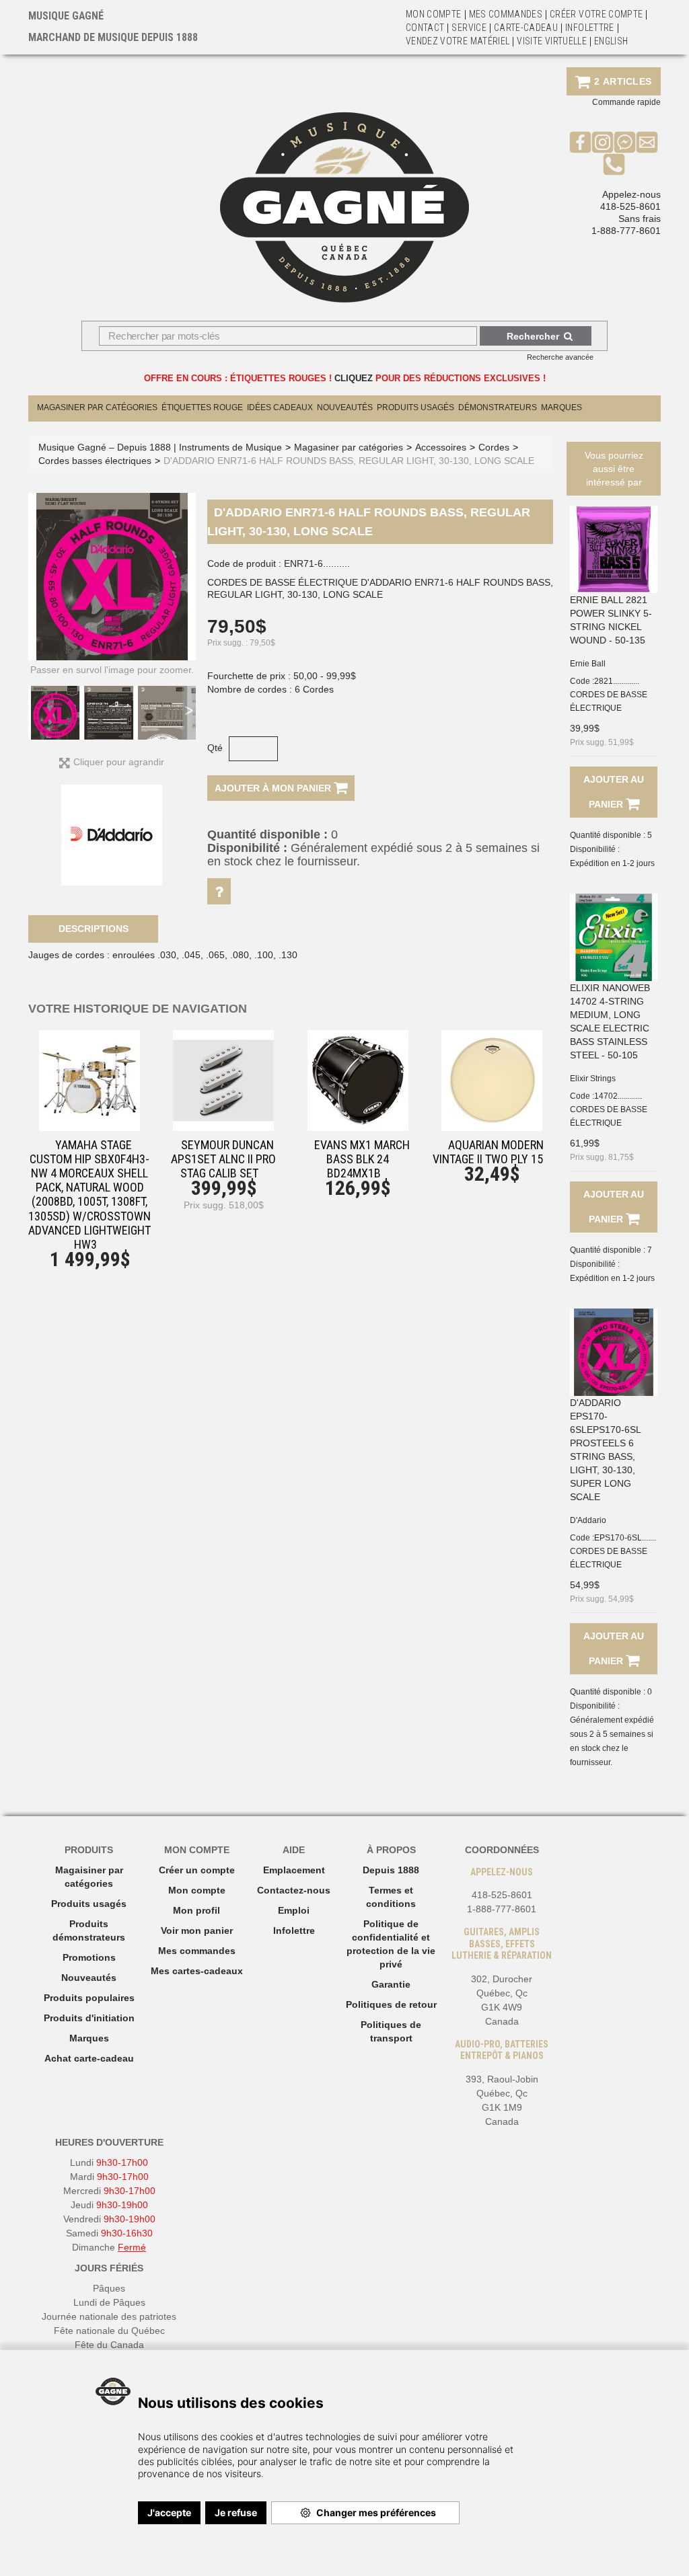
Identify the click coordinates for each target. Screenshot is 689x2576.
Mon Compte (434, 14)
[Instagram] (603, 142)
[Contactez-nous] (647, 142)
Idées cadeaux (280, 407)
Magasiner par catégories (97, 407)
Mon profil (196, 1910)
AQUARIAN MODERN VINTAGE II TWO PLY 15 (488, 1152)
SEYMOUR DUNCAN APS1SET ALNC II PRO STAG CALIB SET (223, 1159)
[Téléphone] (614, 164)
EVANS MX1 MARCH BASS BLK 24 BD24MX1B (362, 1159)
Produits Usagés (415, 407)
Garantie (391, 1984)
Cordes (494, 447)
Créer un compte (197, 1870)
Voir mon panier (197, 1930)
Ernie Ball (588, 664)
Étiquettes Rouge (202, 407)
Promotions (89, 1957)
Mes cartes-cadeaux (197, 1971)
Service (469, 28)
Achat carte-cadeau (89, 2058)
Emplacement (294, 1870)
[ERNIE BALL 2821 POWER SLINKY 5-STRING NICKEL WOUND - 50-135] (614, 549)
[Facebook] (580, 142)
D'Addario (588, 1520)
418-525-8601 (630, 206)
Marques (561, 407)
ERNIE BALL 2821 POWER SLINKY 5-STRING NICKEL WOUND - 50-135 (611, 620)
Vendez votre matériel (458, 41)
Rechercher (533, 336)
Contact (425, 28)
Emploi (294, 1910)
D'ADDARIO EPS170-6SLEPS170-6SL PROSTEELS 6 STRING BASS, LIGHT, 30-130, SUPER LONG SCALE (605, 1450)
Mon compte (197, 1890)
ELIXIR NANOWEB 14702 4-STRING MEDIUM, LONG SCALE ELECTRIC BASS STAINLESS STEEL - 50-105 (610, 1021)
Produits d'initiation (89, 2018)
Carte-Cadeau (526, 28)
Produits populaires (89, 1998)
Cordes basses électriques (95, 461)
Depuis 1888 (391, 1870)
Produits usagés (89, 1904)
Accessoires (441, 447)
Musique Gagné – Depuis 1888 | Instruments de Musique (160, 447)
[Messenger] (625, 142)
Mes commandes (506, 14)
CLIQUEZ (354, 378)
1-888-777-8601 (626, 231)
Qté (215, 748)
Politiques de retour (391, 2004)
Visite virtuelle (552, 41)
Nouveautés (345, 407)
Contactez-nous (294, 1890)
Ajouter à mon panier (274, 788)
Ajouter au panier (614, 792)
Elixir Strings (593, 1079)
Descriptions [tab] (94, 929)
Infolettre (590, 28)
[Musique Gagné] (344, 207)
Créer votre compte (596, 14)
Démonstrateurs (498, 407)
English (611, 41)
